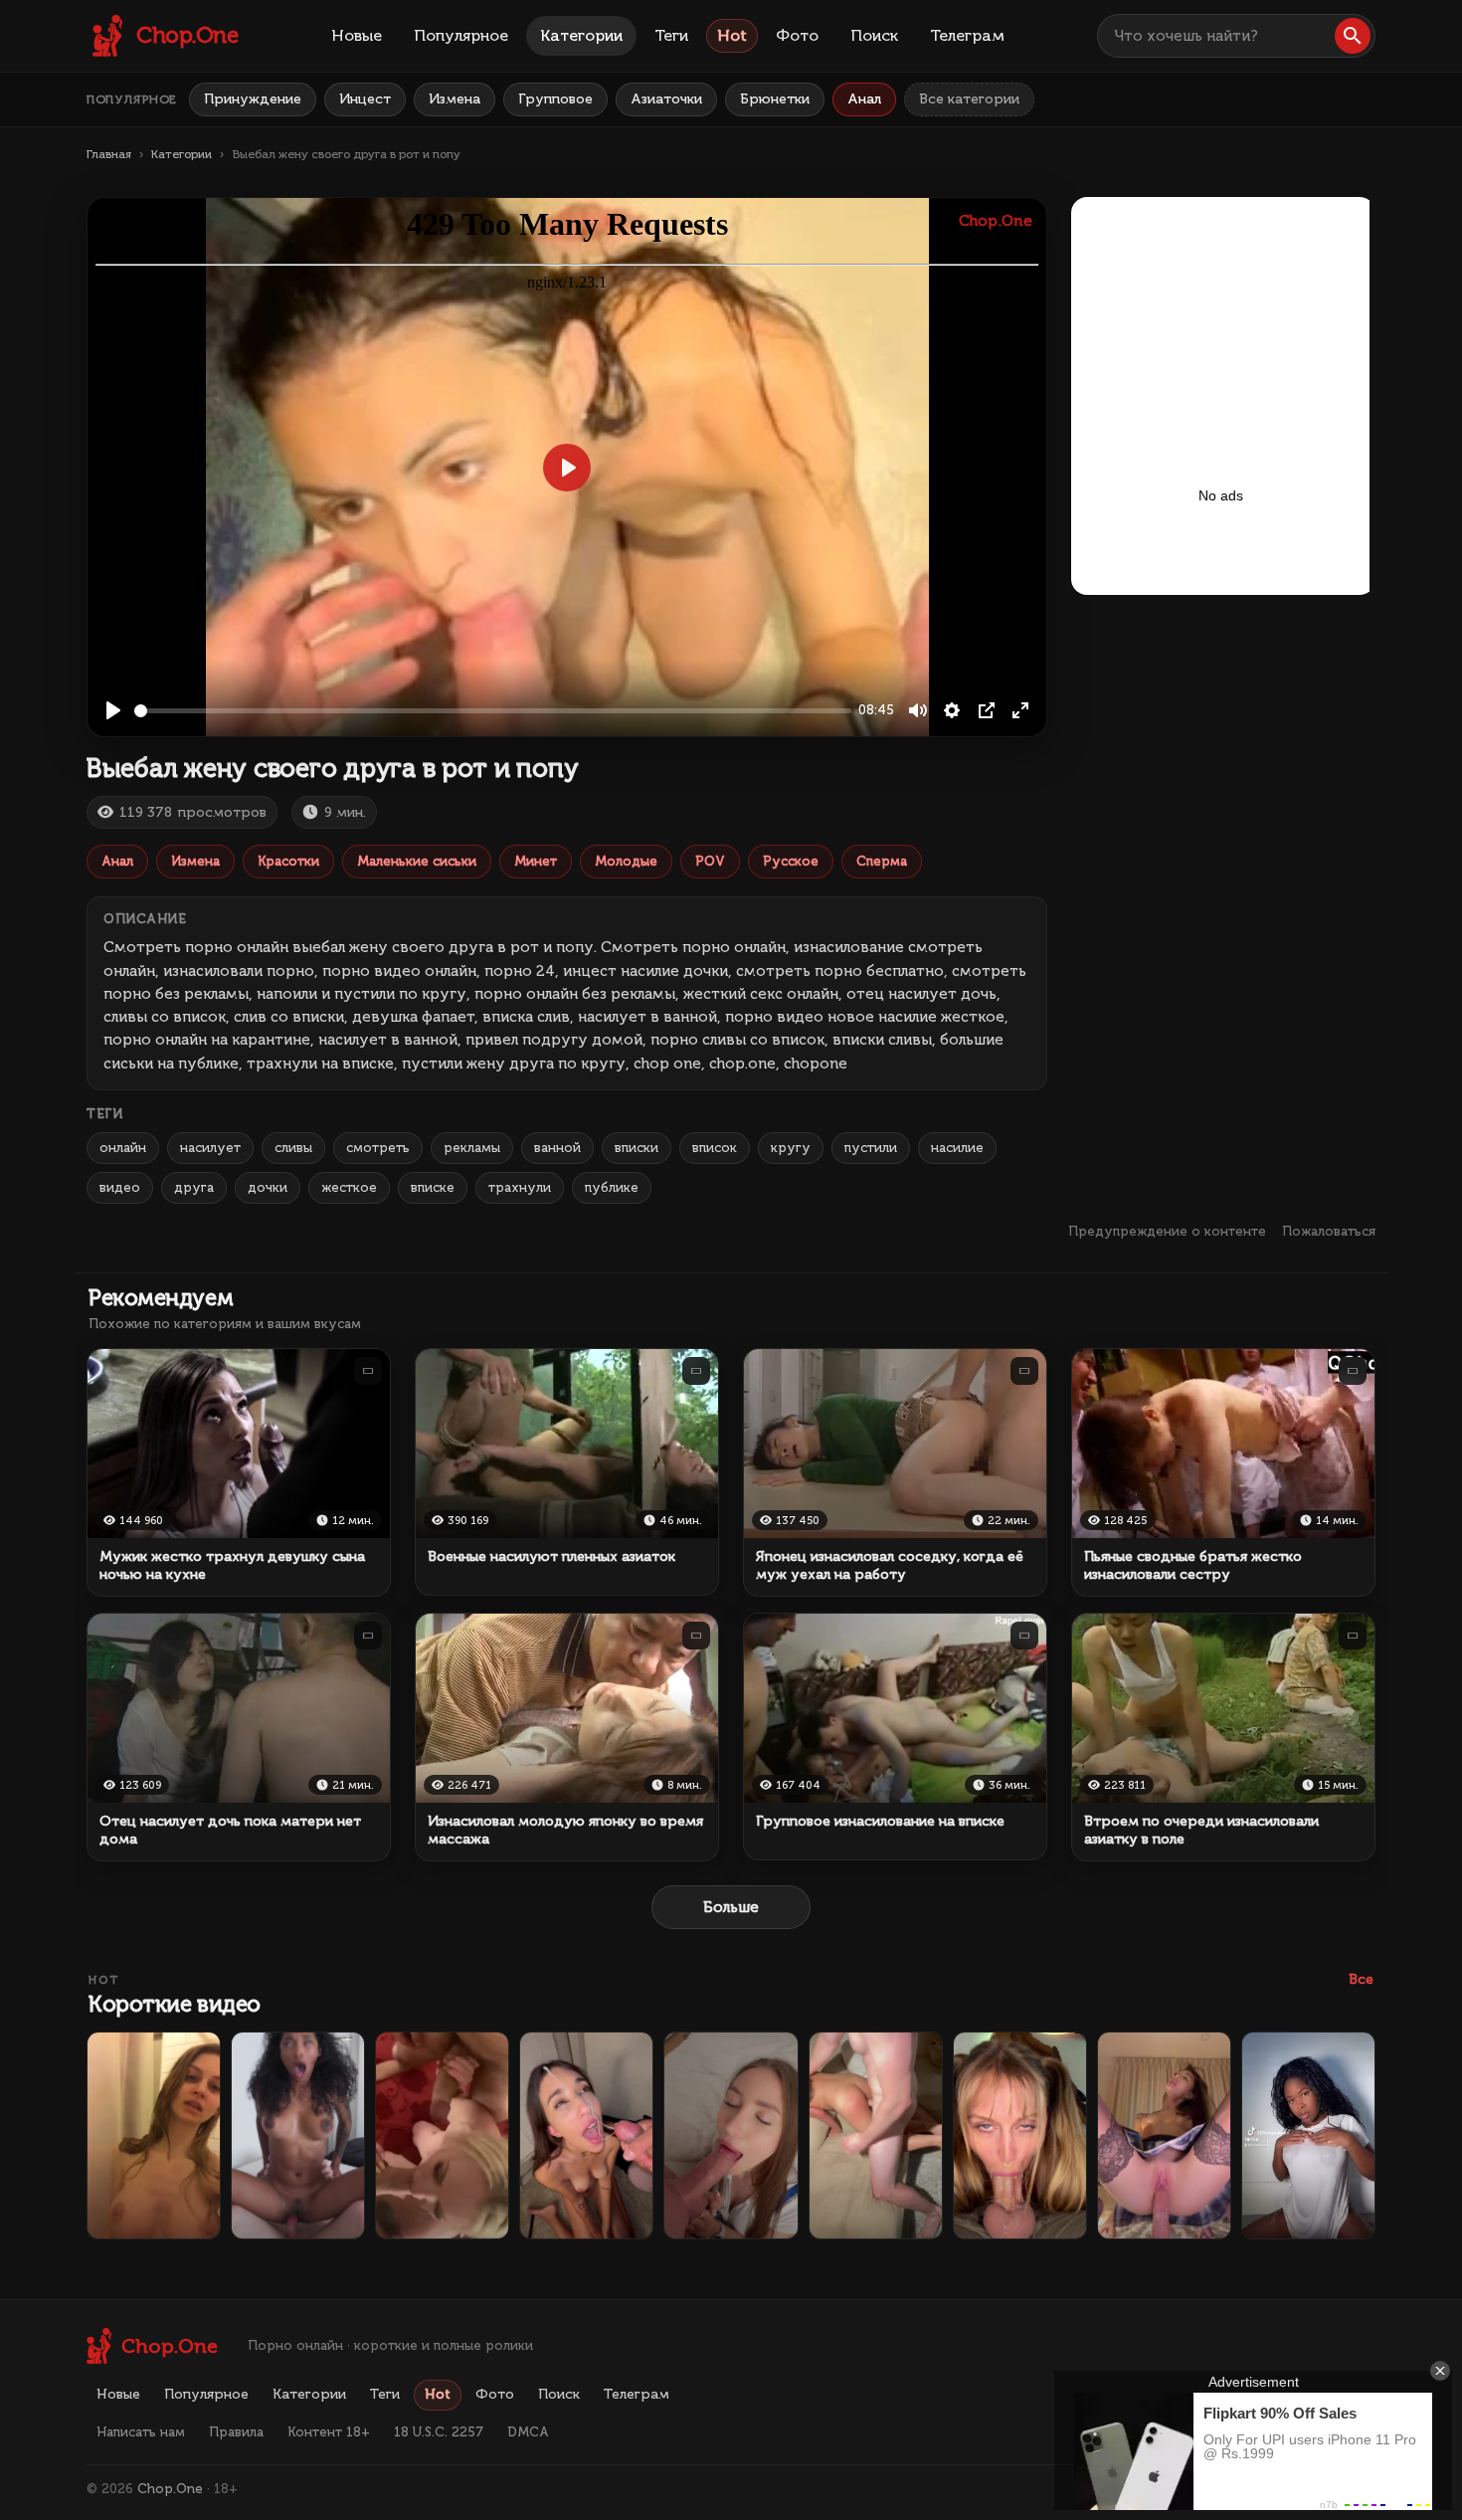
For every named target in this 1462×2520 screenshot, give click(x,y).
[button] (1353, 36)
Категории (581, 35)
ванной (557, 1148)
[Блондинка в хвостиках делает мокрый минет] (1020, 2135)
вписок (715, 1148)
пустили (871, 1148)
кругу (791, 1148)
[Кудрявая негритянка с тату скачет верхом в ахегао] (298, 2135)
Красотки (288, 861)
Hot (732, 35)
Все (1361, 1979)
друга (194, 1187)
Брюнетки (775, 99)
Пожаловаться (1329, 1231)
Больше (731, 1907)
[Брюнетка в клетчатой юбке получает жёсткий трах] (1164, 2135)
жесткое (349, 1187)
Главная (109, 154)
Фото (797, 35)
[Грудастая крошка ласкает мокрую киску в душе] (154, 2135)
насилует (210, 1148)
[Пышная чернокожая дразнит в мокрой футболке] (1308, 2135)
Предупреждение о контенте (1167, 1231)
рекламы (472, 1148)
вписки (637, 1148)
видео (120, 1187)
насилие (957, 1148)
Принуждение (253, 99)
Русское (791, 861)
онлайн (123, 1148)
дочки (268, 1187)
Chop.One (170, 2489)
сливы (293, 1148)
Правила (236, 2432)
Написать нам (141, 2432)
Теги (671, 35)
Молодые (626, 861)
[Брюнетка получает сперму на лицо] (586, 2135)
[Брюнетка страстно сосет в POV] (731, 2135)
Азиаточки (666, 99)
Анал (864, 99)
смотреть (378, 1148)
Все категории (969, 99)
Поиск (874, 35)
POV (710, 861)
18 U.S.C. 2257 (439, 2432)
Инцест (365, 99)
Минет (536, 861)
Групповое (555, 99)
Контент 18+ (329, 2432)
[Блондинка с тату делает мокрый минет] (442, 2135)
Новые (357, 35)
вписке (433, 1187)
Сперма (882, 861)
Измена (455, 99)
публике (612, 1187)
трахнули (520, 1187)
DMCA (528, 2432)
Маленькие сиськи (417, 861)
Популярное (461, 35)
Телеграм (967, 35)
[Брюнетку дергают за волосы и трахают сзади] (876, 2135)
